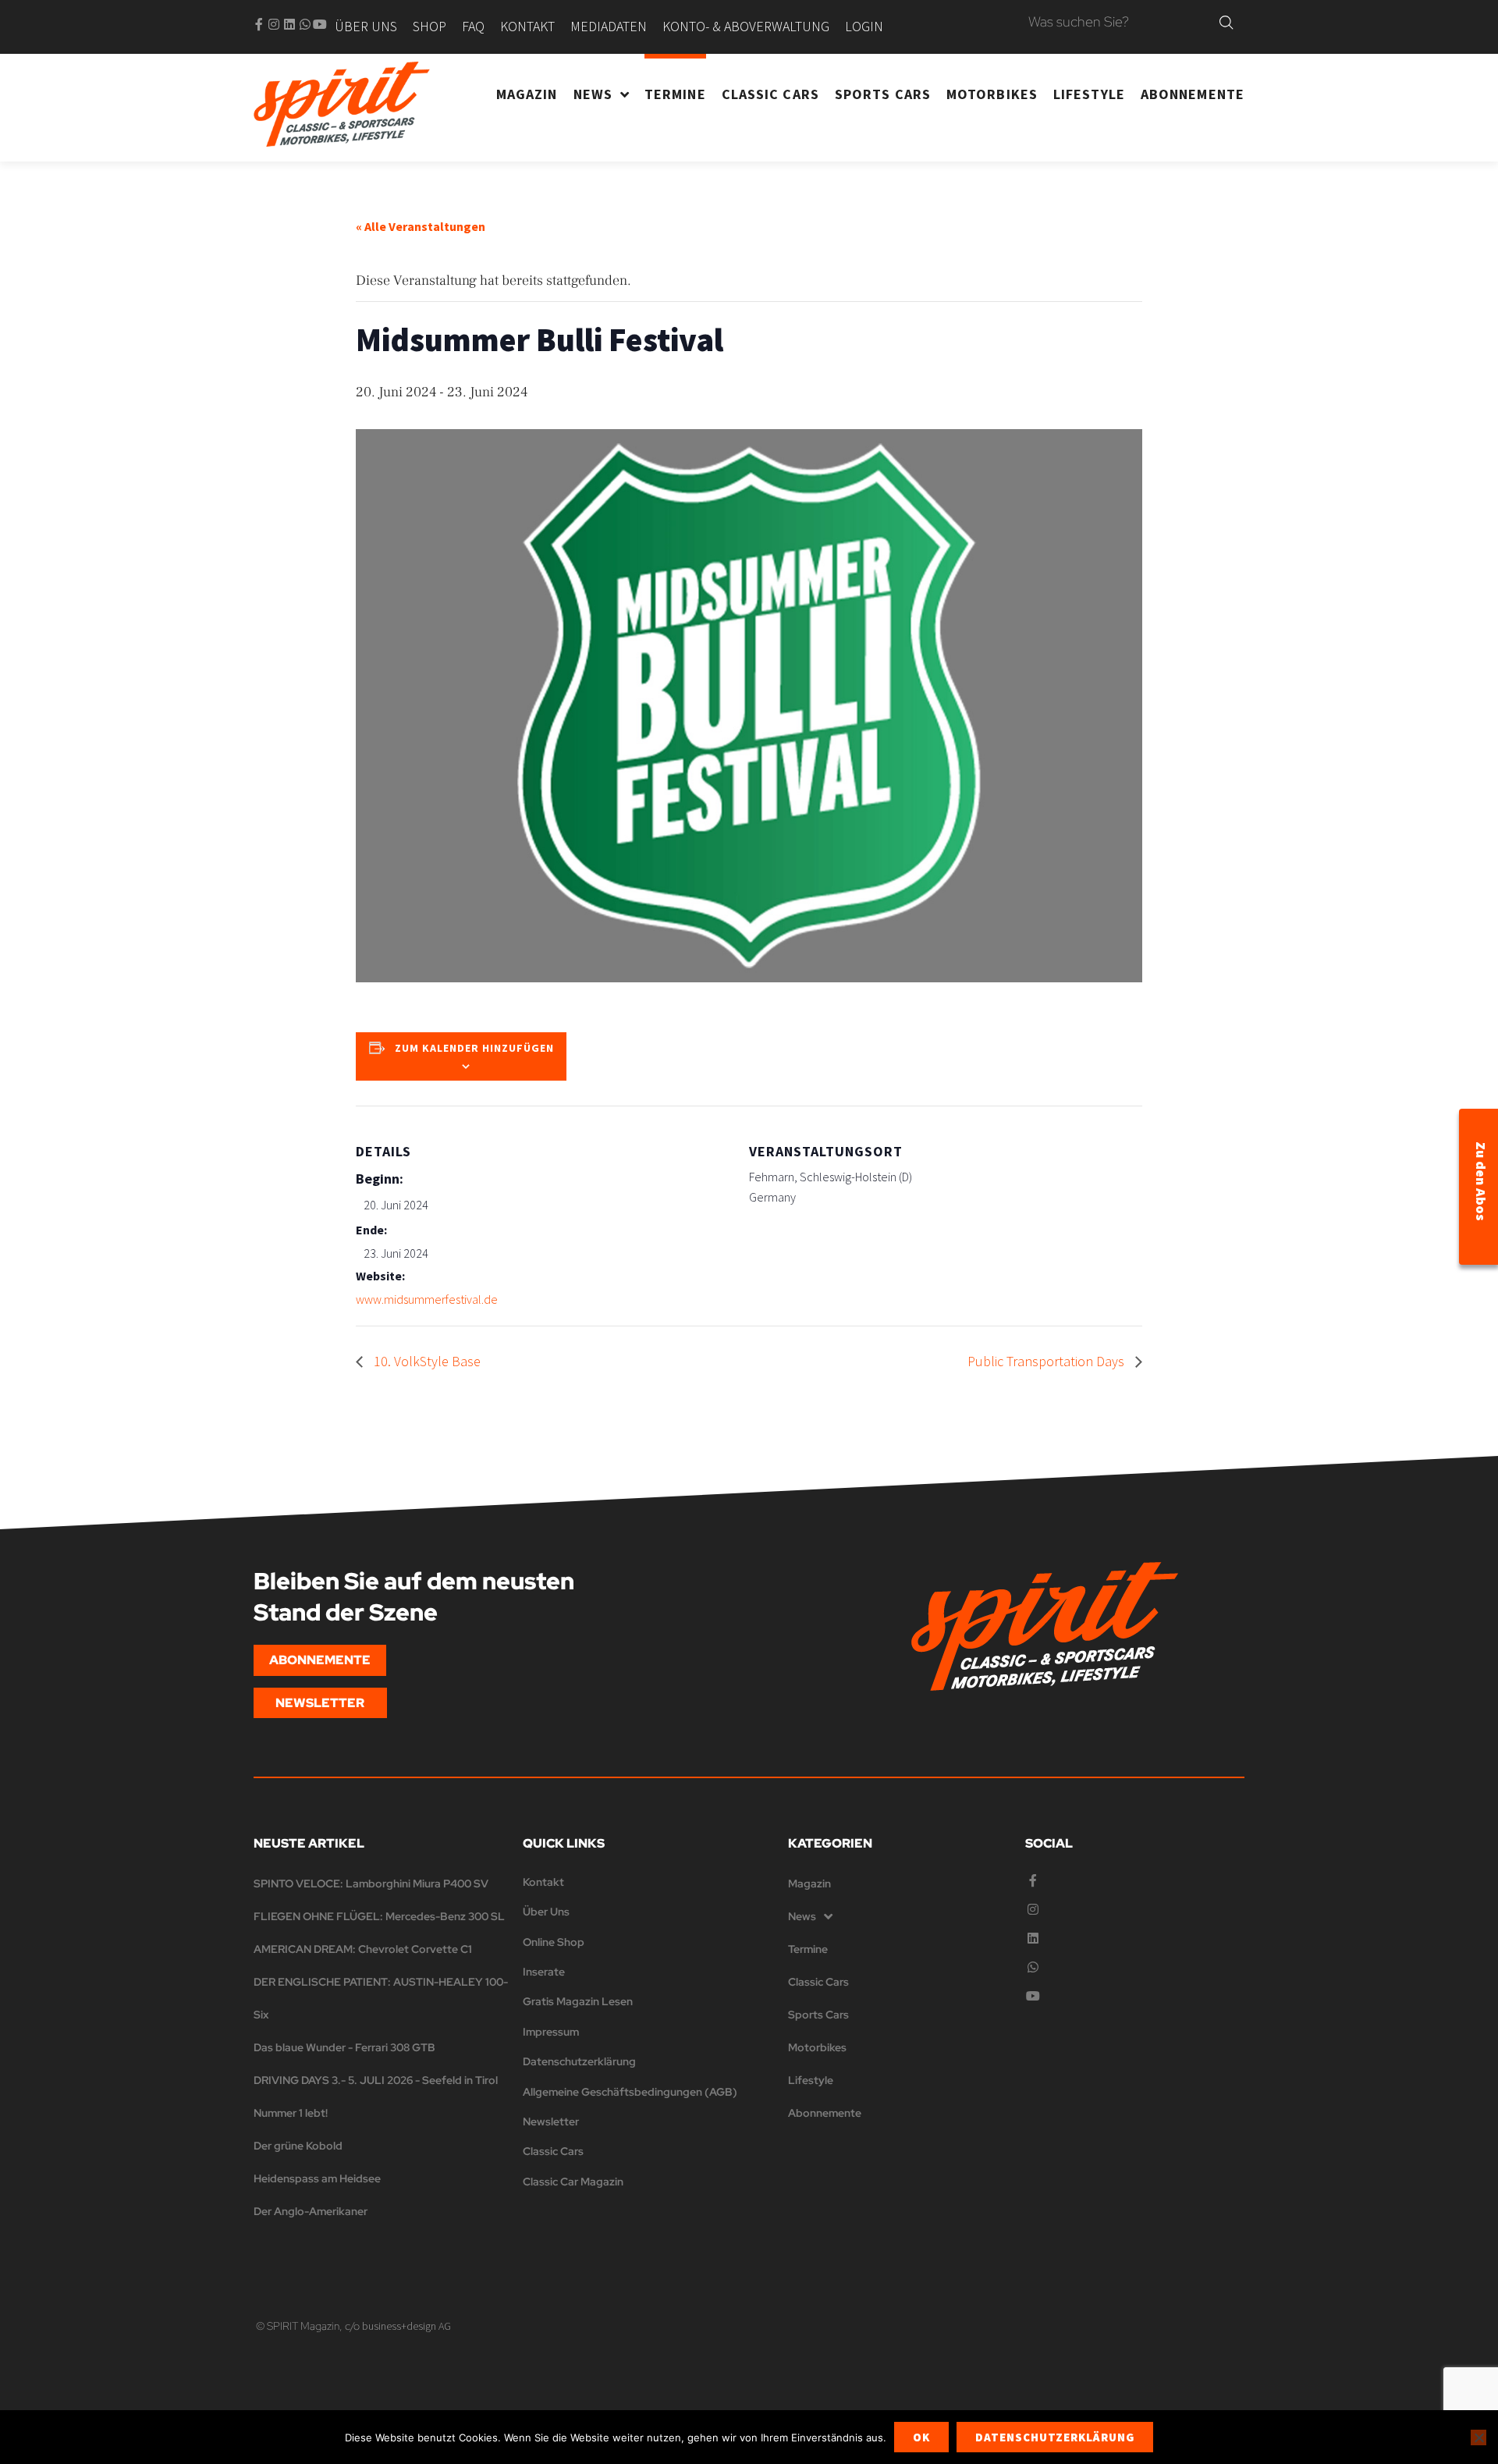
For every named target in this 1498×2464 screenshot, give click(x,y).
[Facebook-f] (259, 24)
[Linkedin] (289, 24)
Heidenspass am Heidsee (317, 2178)
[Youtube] (320, 24)
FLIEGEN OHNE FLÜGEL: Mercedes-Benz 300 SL (379, 1916)
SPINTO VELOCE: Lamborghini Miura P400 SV (371, 1884)
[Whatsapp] (305, 24)
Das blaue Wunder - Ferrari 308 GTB (344, 2047)
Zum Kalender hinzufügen (474, 1048)
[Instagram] (274, 24)
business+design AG (406, 2326)
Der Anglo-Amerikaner (311, 2211)
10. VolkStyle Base (426, 1361)
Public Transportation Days (1047, 1361)
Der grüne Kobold (298, 2146)
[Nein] (1478, 2437)
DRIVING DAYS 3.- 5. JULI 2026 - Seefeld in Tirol (376, 2080)
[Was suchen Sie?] (1120, 23)
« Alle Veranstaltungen (421, 226)
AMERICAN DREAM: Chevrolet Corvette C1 (363, 1949)
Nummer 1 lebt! (291, 2113)
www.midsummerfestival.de (427, 1299)
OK (921, 2437)
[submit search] (1226, 23)
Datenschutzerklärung (1055, 2437)
